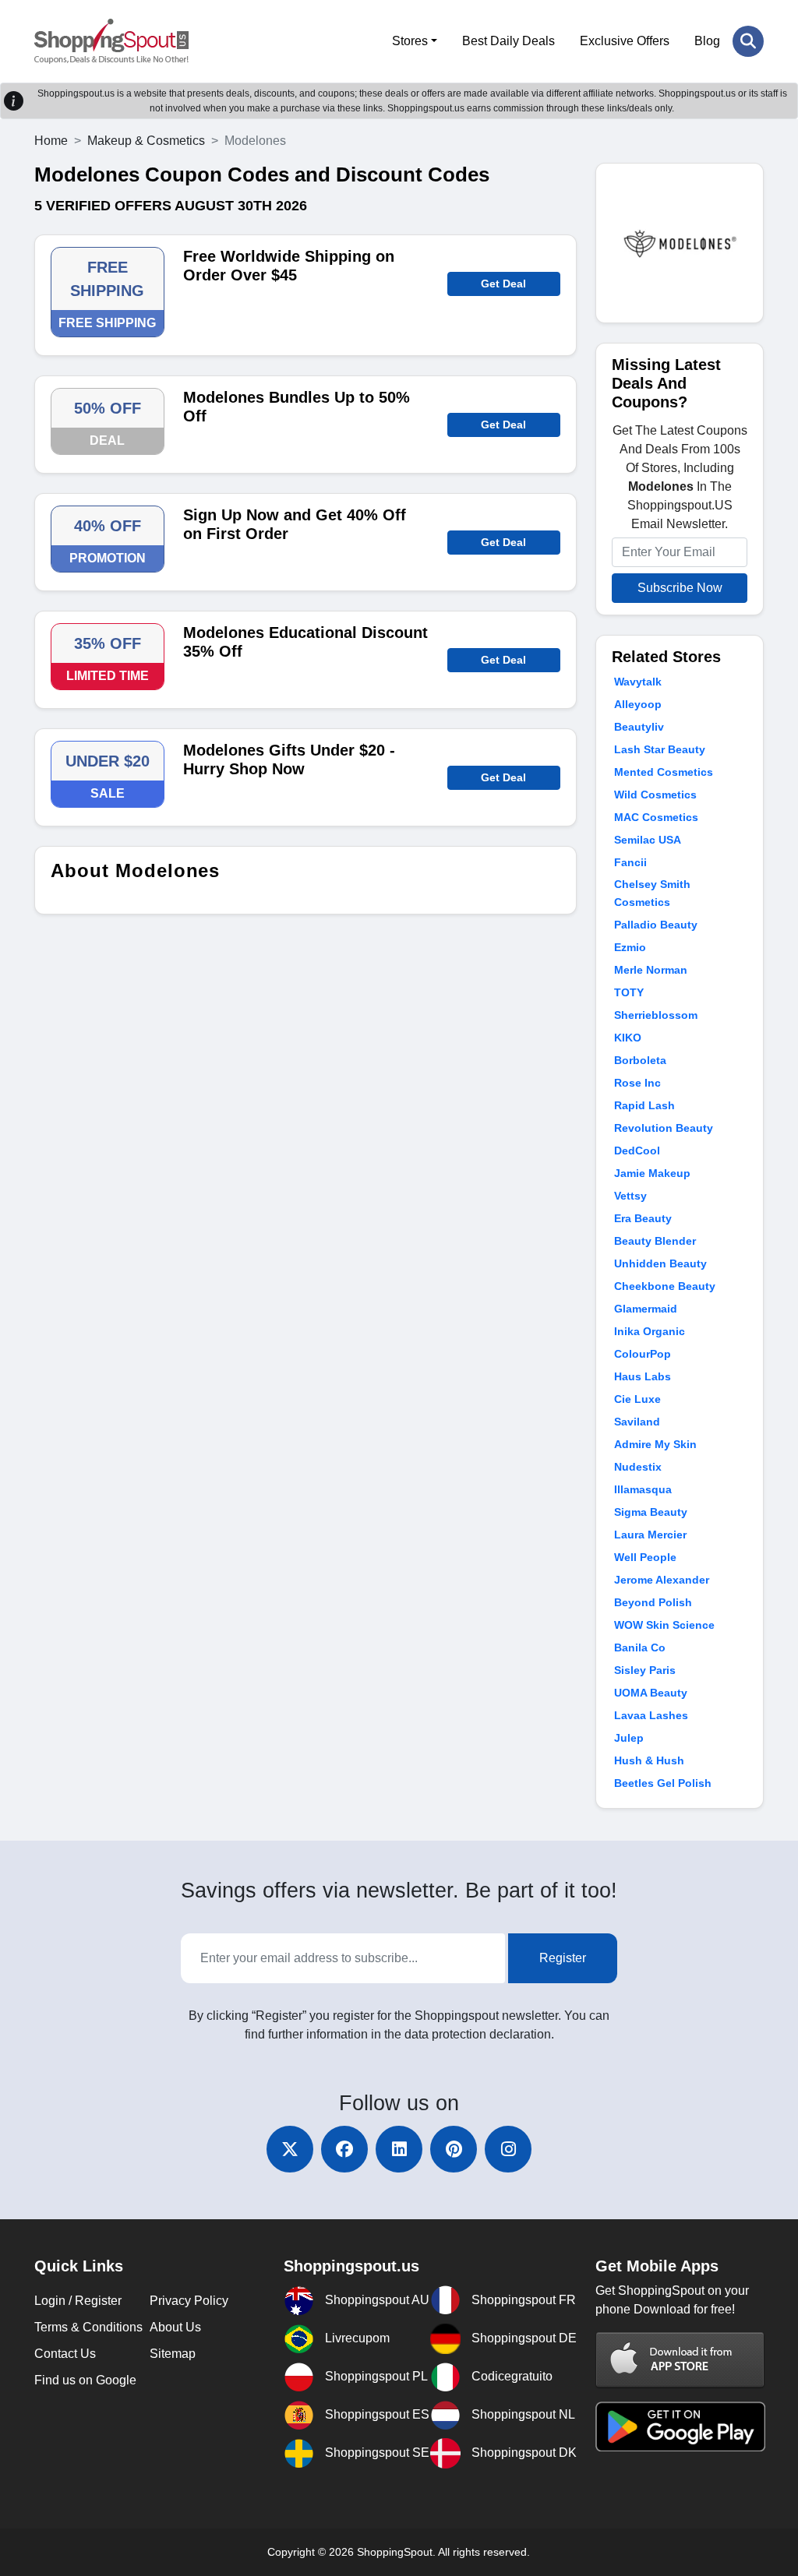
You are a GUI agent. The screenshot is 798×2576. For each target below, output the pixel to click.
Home (51, 141)
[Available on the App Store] (680, 2359)
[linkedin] (399, 2149)
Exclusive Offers (625, 41)
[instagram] (508, 2149)
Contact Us (65, 2354)
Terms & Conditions (88, 2327)
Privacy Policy (189, 2301)
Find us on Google (85, 2380)
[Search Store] (748, 41)
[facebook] (344, 2149)
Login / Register (78, 2301)
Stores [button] (410, 41)
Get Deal (503, 284)
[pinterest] (454, 2149)
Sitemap (173, 2354)
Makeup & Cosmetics (146, 141)
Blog (707, 41)
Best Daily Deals (508, 41)
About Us (175, 2327)
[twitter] (290, 2149)
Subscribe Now (680, 588)
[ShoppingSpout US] (111, 41)
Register (563, 1958)
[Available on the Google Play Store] (680, 2425)
